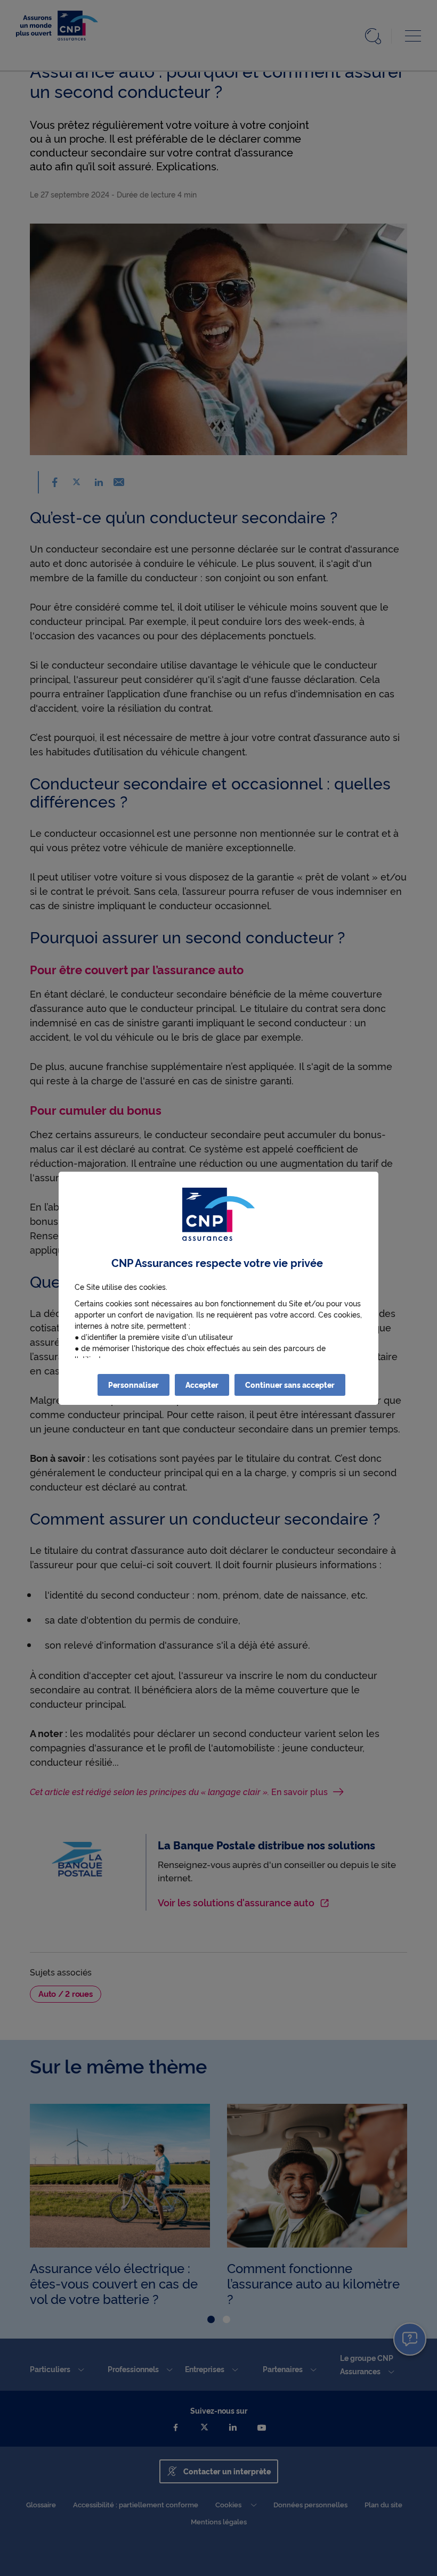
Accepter (202, 1385)
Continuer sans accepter (290, 1385)
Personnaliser (133, 1385)
